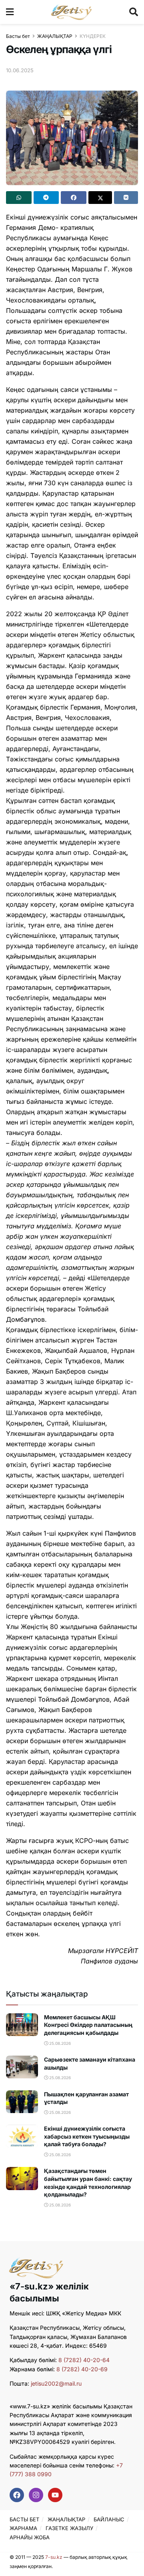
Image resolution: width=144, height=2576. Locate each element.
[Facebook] (17, 2495)
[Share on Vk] (126, 198)
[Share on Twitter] (100, 198)
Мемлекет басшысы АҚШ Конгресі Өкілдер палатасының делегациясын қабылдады (88, 2025)
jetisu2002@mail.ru (56, 2383)
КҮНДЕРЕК (93, 36)
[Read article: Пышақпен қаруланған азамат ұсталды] (22, 2102)
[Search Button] (134, 12)
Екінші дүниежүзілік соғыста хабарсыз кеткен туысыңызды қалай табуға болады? (87, 2136)
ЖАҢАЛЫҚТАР (55, 36)
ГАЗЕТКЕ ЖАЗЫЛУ (69, 2528)
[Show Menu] (10, 12)
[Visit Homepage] (71, 12)
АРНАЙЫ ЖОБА (30, 2537)
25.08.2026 (59, 2043)
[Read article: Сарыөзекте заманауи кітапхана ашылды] (22, 2067)
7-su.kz (54, 2557)
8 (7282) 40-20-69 (82, 2369)
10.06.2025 (20, 70)
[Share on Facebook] (74, 198)
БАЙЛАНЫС (109, 2519)
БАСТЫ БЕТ (24, 2519)
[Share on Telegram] (46, 198)
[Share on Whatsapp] (19, 198)
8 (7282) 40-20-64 (84, 2360)
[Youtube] (55, 2495)
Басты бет (18, 36)
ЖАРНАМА (23, 2528)
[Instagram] (36, 2495)
